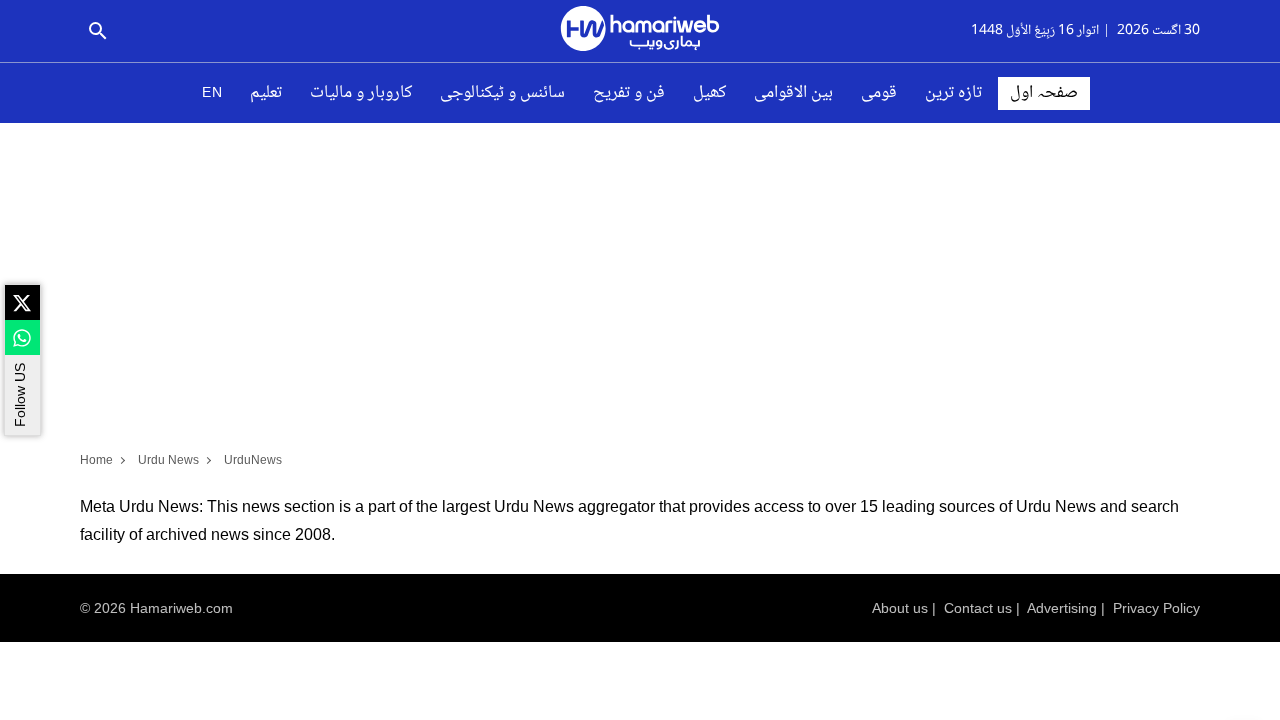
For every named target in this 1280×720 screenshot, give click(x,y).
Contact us (978, 608)
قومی (879, 93)
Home (96, 460)
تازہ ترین (953, 93)
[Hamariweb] (640, 31)
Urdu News (168, 460)
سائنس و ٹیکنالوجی (502, 93)
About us (900, 608)
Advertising (1062, 608)
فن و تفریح (629, 93)
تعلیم (266, 93)
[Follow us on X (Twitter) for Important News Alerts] (22, 302)
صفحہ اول (1044, 93)
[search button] (97, 31)
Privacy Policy (1156, 608)
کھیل (709, 93)
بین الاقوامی (793, 93)
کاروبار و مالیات (361, 93)
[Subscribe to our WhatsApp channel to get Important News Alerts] (22, 337)
